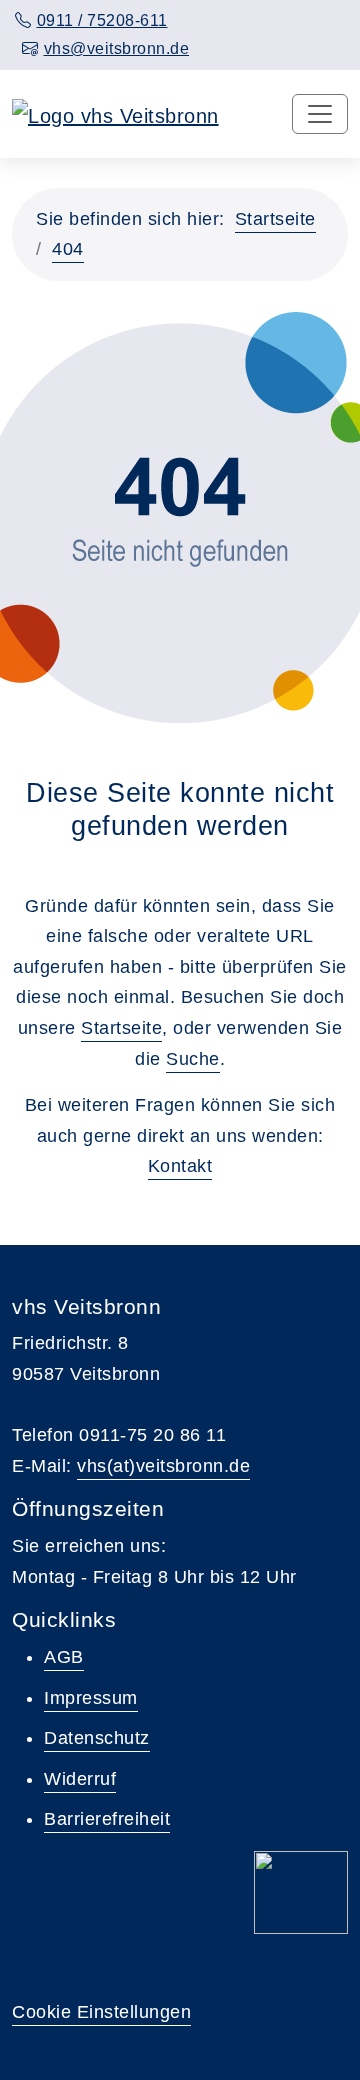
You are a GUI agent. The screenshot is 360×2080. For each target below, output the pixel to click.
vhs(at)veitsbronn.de (163, 1466)
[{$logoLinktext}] (115, 114)
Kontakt (180, 1166)
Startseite (275, 219)
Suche (193, 1059)
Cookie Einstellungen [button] (101, 2012)
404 (68, 249)
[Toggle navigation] (320, 114)
